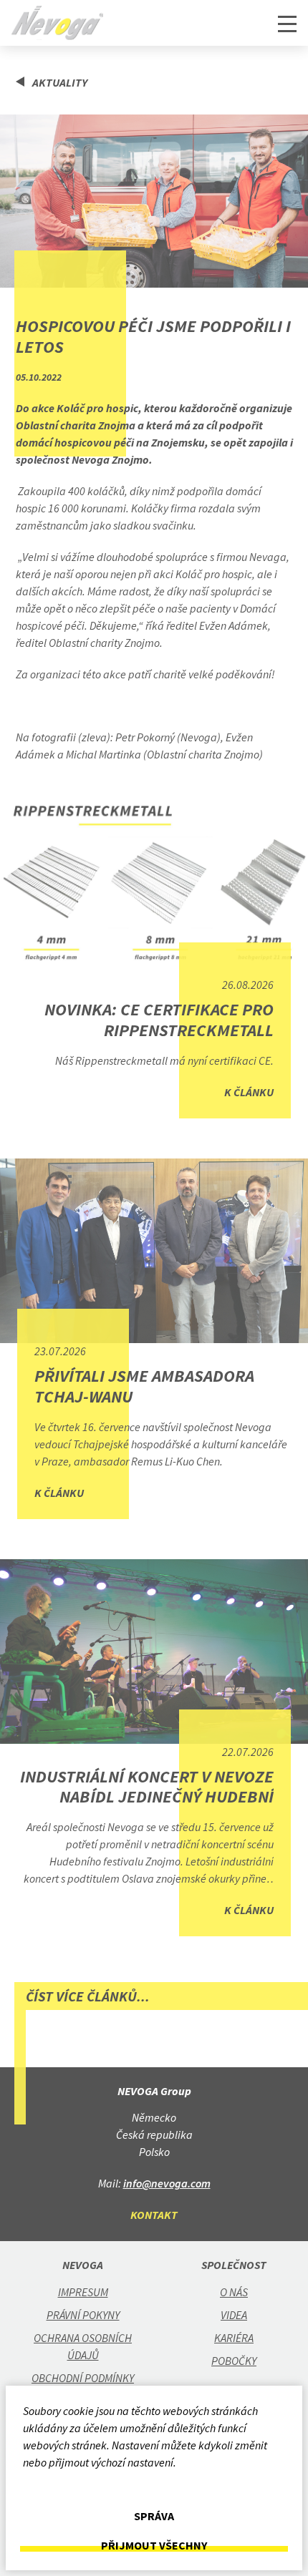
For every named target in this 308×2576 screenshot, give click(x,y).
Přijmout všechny (154, 2546)
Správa (154, 2516)
